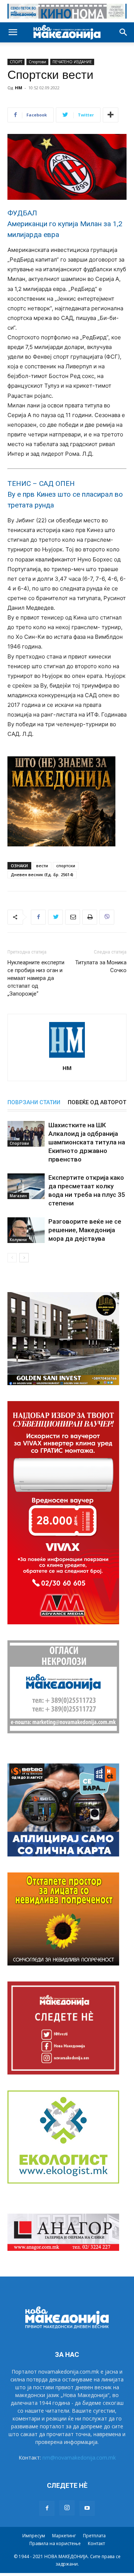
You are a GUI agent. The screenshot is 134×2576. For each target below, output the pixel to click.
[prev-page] (12, 1258)
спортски (66, 866)
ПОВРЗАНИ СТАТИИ (34, 1102)
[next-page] (24, 1258)
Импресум (34, 2536)
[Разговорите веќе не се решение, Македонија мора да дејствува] (26, 1230)
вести (42, 866)
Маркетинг (64, 2536)
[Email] (73, 917)
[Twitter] (55, 917)
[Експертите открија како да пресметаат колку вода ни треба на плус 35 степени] (26, 1186)
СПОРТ (16, 62)
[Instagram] (67, 2508)
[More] (111, 115)
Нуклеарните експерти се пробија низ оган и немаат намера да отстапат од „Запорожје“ (36, 978)
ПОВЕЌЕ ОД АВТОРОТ (97, 1102)
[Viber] (107, 917)
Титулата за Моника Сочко (101, 966)
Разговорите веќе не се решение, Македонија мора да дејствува (85, 1230)
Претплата (94, 2536)
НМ (19, 88)
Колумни (18, 1240)
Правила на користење (55, 2543)
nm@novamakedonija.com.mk (79, 2458)
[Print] (90, 917)
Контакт (96, 2543)
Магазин (18, 1196)
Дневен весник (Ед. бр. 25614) (42, 874)
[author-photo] (67, 1058)
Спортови (37, 62)
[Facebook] (38, 917)
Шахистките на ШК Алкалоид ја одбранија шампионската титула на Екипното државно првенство (87, 1142)
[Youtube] (87, 2508)
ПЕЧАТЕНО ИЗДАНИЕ (72, 62)
